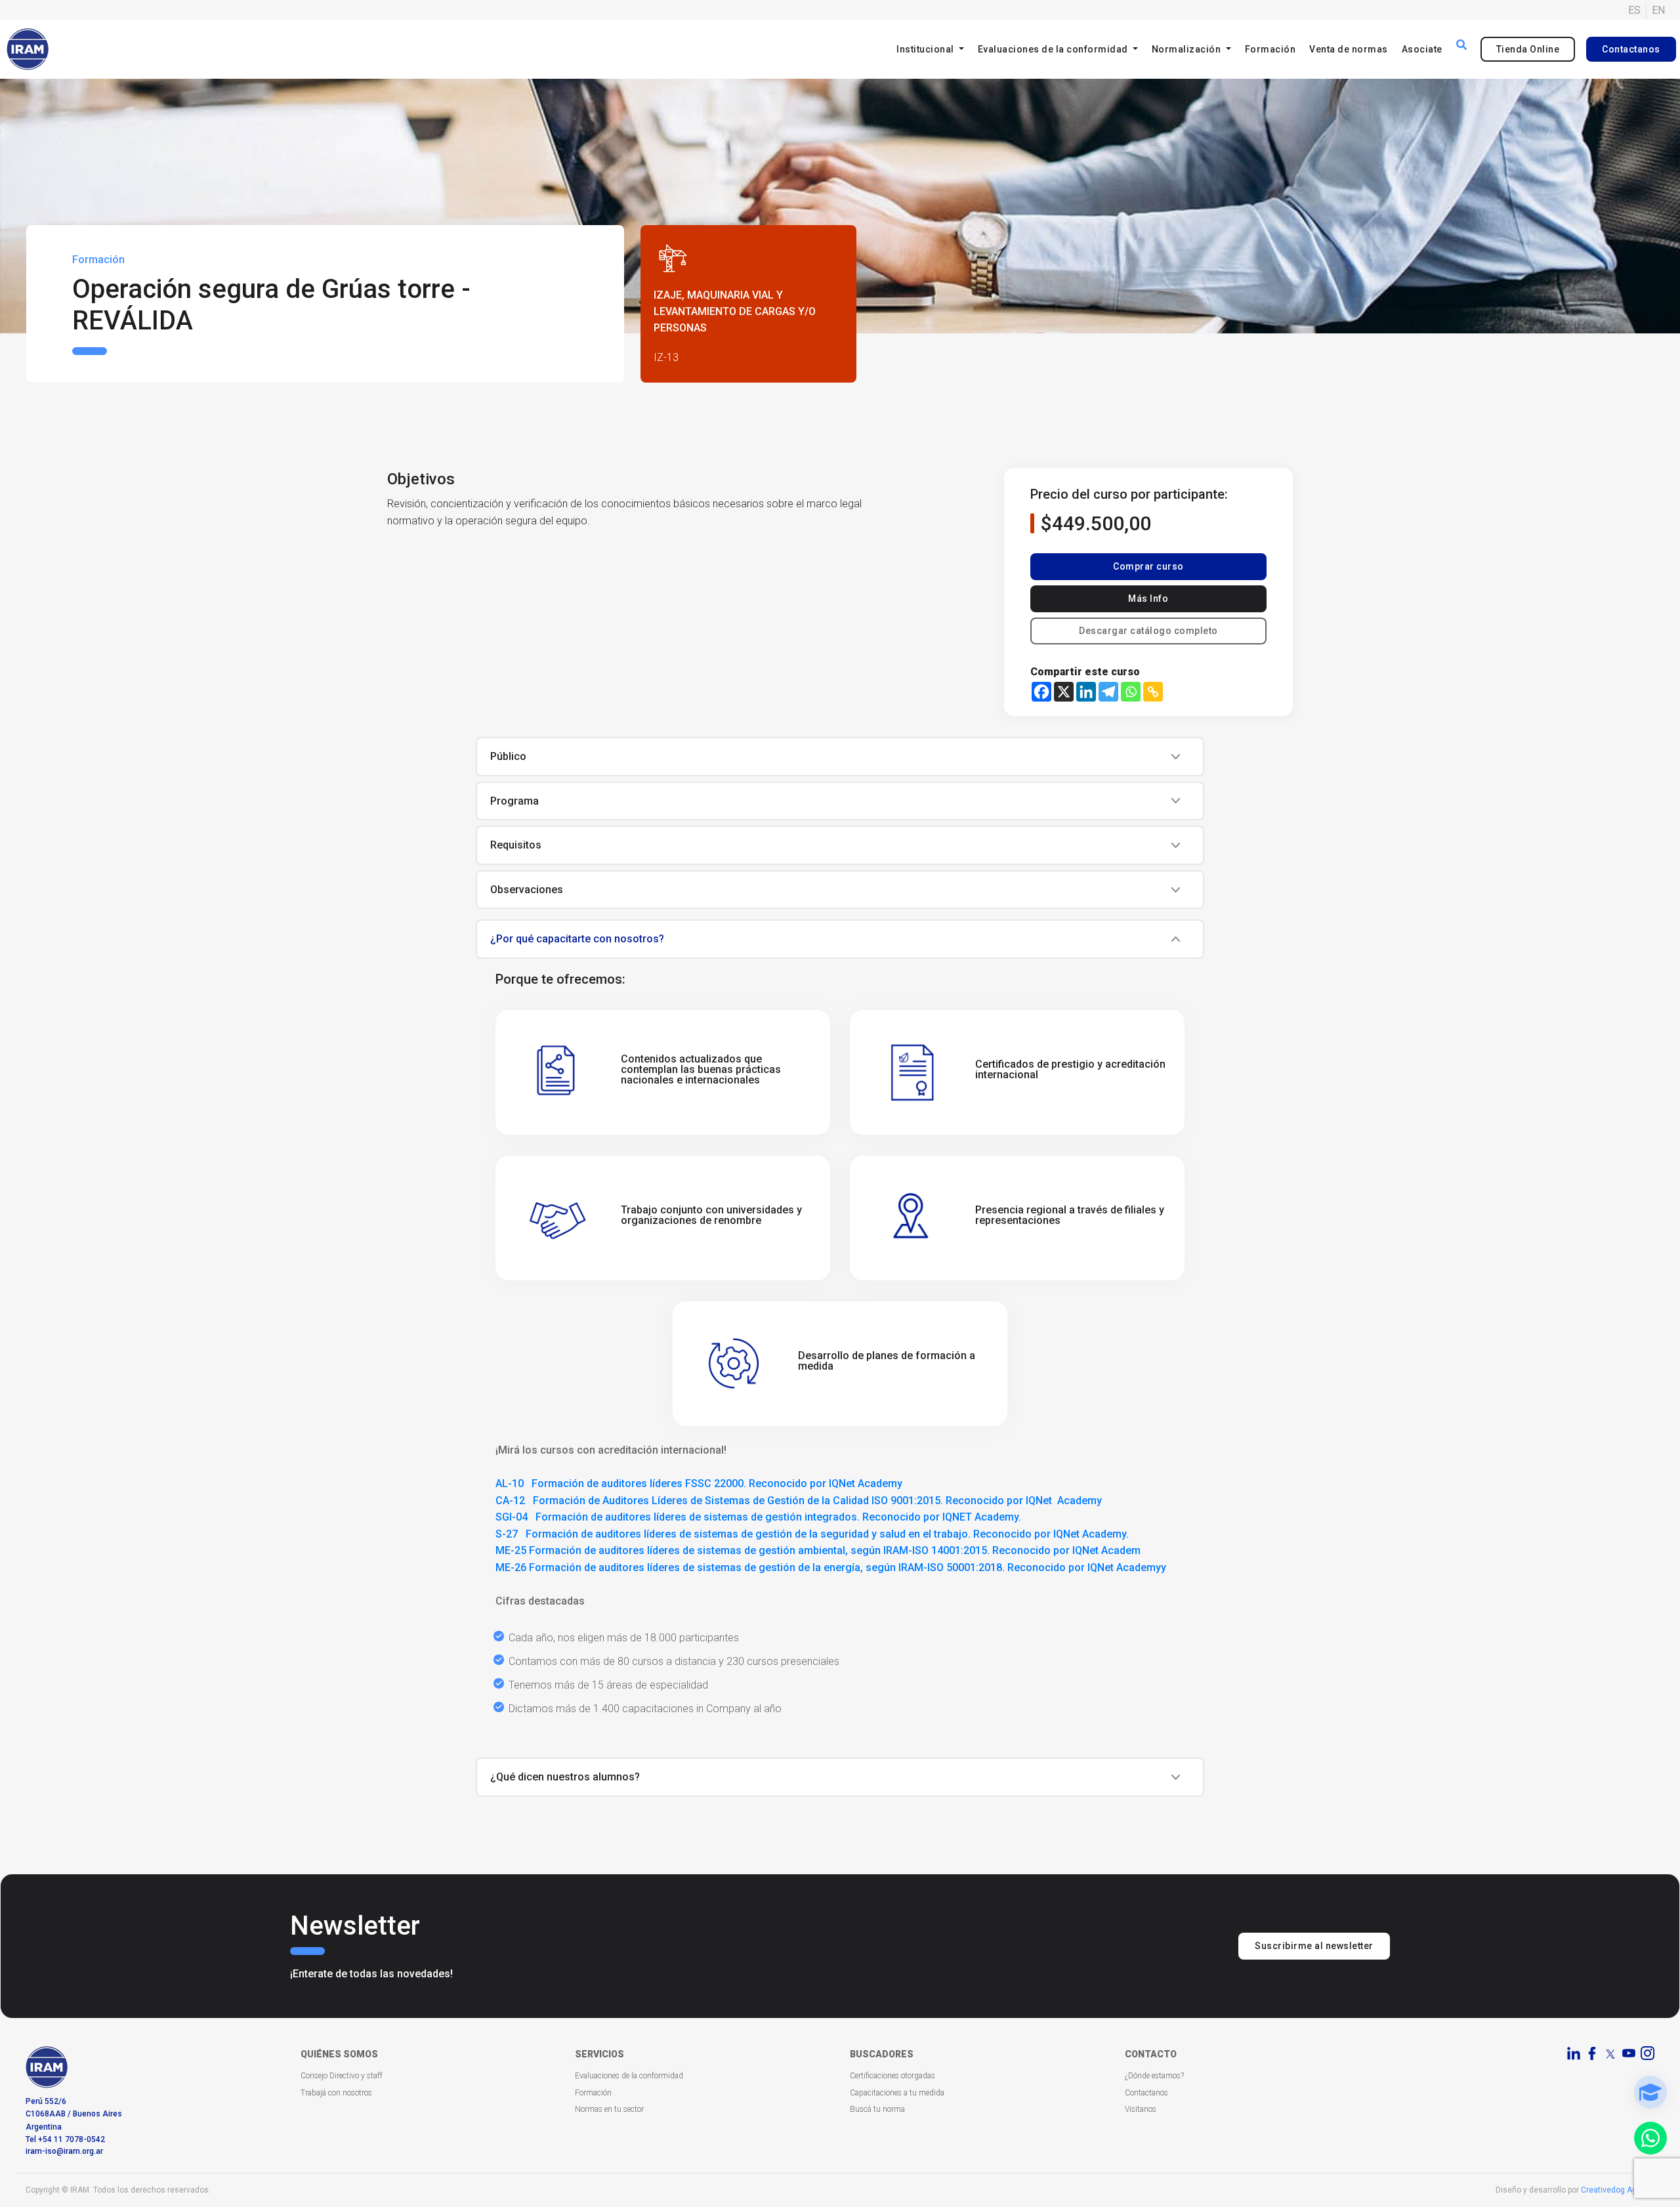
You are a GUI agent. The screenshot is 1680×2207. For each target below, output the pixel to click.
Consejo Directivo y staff (342, 2076)
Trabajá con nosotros (336, 2093)
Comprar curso (1148, 566)
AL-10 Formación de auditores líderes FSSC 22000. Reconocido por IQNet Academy (699, 1483)
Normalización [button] (1187, 49)
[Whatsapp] (1131, 692)
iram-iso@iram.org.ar (64, 2151)
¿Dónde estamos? (1154, 2076)
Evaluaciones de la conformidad (629, 2076)
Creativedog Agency (1618, 2190)
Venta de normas (1349, 49)
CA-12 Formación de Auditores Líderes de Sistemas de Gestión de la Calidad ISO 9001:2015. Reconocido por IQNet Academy (799, 1501)
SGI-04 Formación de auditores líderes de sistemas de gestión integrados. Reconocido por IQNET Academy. (758, 1517)
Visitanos (1141, 2109)
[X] (1064, 692)
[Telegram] (1108, 692)
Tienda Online (1528, 49)
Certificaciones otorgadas (892, 2076)
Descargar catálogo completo (1148, 631)
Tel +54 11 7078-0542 (65, 2139)
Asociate (1422, 49)
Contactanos (1631, 49)
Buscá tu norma (877, 2109)
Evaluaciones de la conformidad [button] (1054, 49)
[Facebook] (1041, 692)
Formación (1270, 49)
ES (1634, 10)
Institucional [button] (926, 49)
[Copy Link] (1153, 692)
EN (1658, 10)
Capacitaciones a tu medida (897, 2093)
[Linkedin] (1086, 692)
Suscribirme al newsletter (1314, 1946)
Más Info (1148, 599)
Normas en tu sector (609, 2109)
